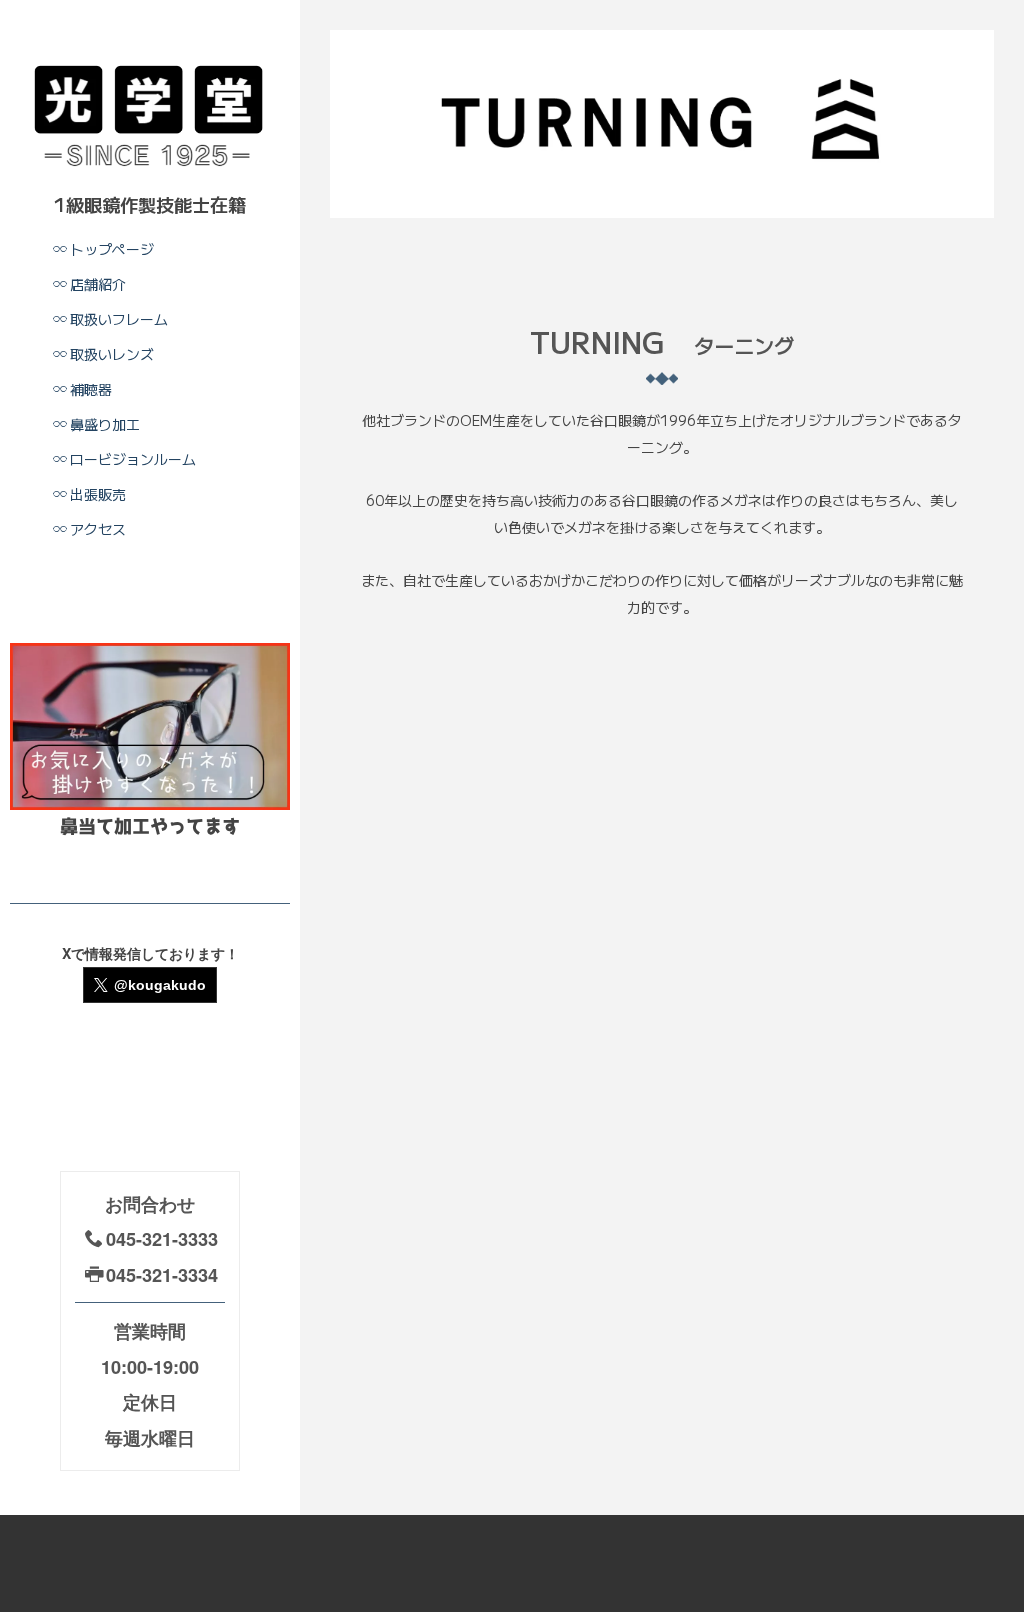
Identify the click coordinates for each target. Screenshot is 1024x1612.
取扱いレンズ (112, 354)
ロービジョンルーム (133, 459)
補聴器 (91, 389)
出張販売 (98, 494)
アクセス (98, 529)
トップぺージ (112, 249)
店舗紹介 (98, 284)
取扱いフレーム (119, 319)
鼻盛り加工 (105, 424)
